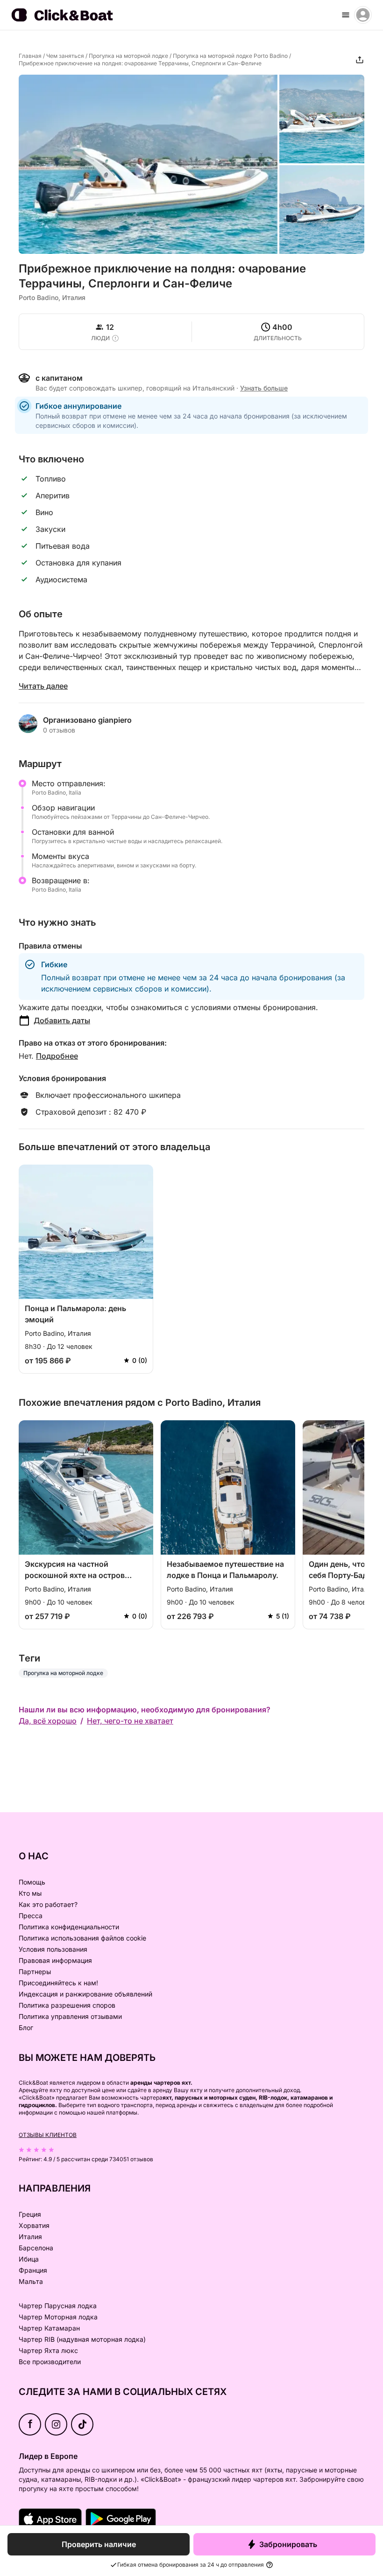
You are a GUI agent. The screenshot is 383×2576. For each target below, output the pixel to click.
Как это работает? (48, 1904)
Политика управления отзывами (70, 2016)
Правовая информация (55, 1960)
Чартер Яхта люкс (48, 2350)
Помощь (32, 1882)
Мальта (31, 2281)
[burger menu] (346, 15)
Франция (33, 2270)
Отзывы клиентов (48, 2135)
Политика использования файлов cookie (82, 1938)
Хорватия (34, 2225)
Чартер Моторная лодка (58, 2317)
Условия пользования (53, 1949)
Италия (30, 2237)
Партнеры (35, 1972)
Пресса (31, 1916)
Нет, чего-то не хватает (130, 1721)
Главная (30, 56)
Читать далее (43, 686)
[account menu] (363, 15)
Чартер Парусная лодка (58, 2306)
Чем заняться (65, 56)
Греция (30, 2214)
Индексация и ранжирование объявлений (85, 1994)
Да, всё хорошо (48, 1721)
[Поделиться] (360, 60)
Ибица (29, 2259)
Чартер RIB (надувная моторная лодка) (82, 2339)
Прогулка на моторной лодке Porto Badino (230, 56)
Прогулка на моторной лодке (128, 56)
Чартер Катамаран (49, 2328)
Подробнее (57, 1056)
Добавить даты (62, 1020)
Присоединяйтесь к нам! (58, 1983)
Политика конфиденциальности (69, 1927)
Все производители (50, 2362)
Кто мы (30, 1893)
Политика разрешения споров (67, 2005)
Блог (26, 2028)
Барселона (36, 2248)
